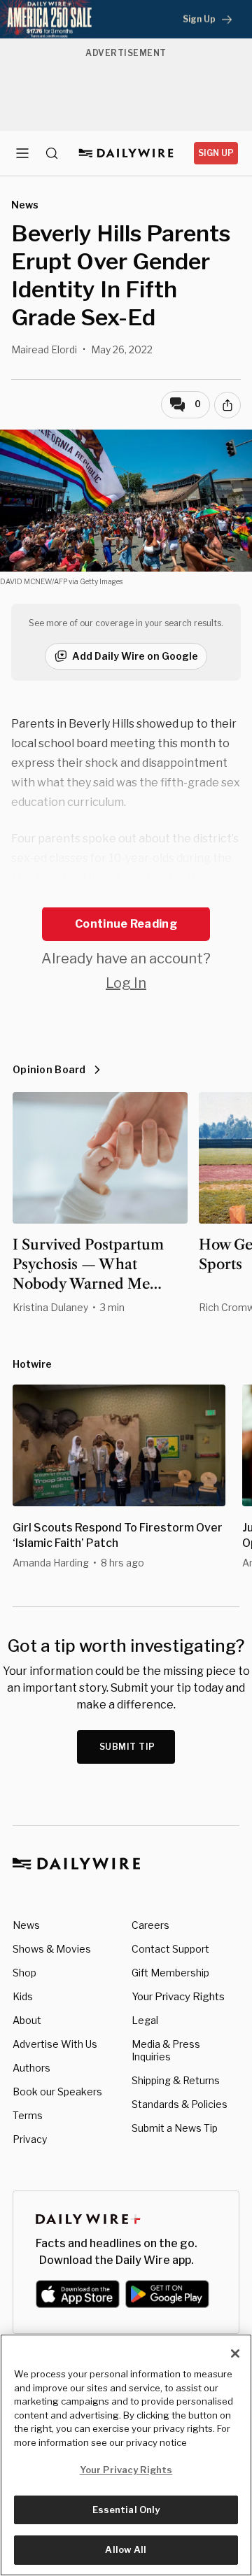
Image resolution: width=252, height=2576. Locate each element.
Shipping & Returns (176, 2080)
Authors (31, 2068)
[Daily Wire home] (126, 153)
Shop (24, 1973)
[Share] (227, 405)
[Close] (235, 2354)
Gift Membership (170, 1973)
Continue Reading (126, 924)
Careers (150, 1925)
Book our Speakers (57, 2092)
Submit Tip (127, 1747)
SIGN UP (216, 153)
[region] (126, 2455)
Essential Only (126, 2510)
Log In (126, 983)
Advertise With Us (55, 2044)
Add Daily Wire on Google (135, 656)
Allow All (126, 2549)
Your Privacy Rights (178, 1997)
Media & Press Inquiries (166, 2050)
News (26, 1925)
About (27, 2020)
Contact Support (170, 1949)
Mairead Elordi (44, 349)
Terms (28, 2115)
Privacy (30, 2139)
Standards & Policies (180, 2104)
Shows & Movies (52, 1949)
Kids (23, 1996)
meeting (145, 878)
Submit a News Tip (175, 2128)
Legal (145, 2020)
